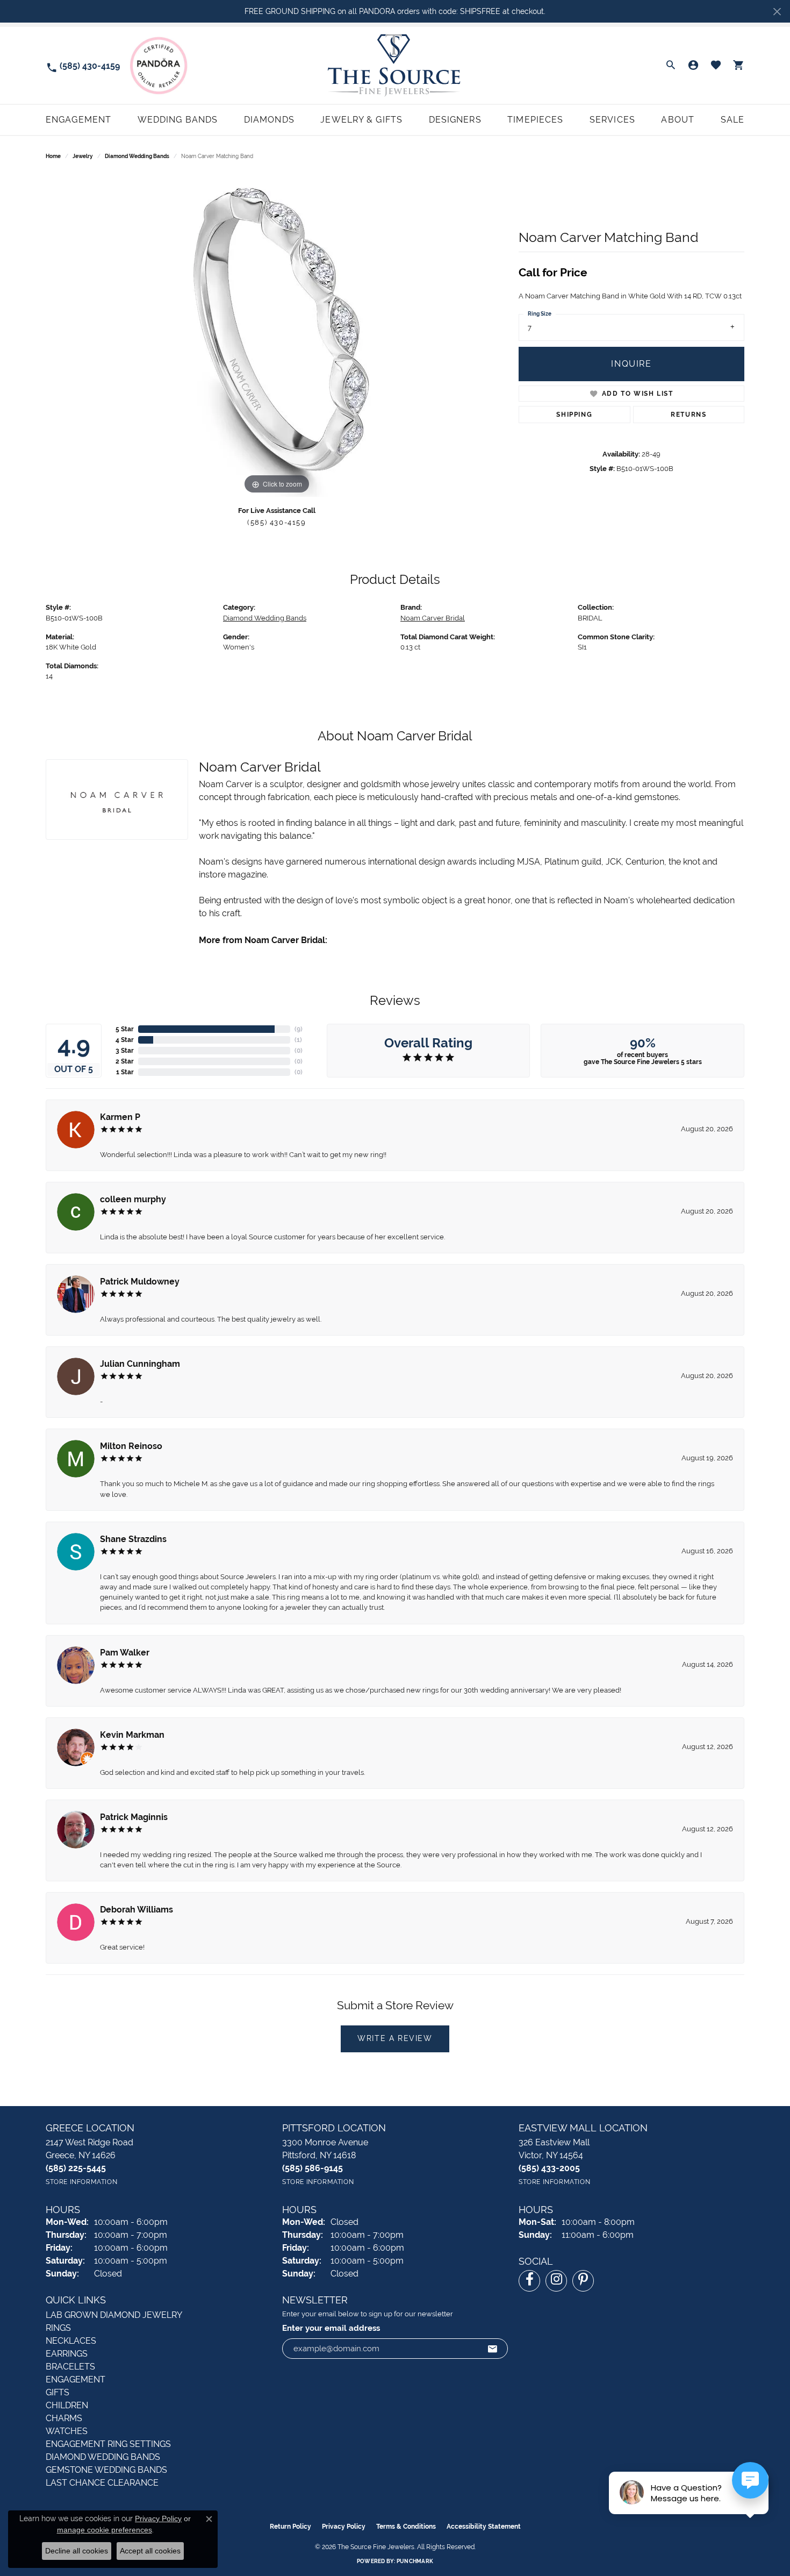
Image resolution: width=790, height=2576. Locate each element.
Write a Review (395, 2038)
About (678, 120)
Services (612, 120)
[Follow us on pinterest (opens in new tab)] (583, 2281)
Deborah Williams (137, 1910)
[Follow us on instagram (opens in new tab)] (556, 2281)
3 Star (125, 1051)
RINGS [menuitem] (58, 2328)
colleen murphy (133, 1199)
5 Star (125, 1029)
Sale (732, 120)
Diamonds (269, 120)
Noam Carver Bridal (433, 618)
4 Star (125, 1040)
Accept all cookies (150, 2551)
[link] (83, 65)
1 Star (125, 1072)
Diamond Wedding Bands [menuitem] (103, 2457)
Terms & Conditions (406, 2527)
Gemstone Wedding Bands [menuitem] (106, 2470)
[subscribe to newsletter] (493, 2349)
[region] (277, 336)
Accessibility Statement (484, 2527)
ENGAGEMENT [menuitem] (76, 2379)
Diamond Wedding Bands (137, 156)
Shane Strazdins (133, 1539)
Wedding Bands (178, 120)
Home (53, 156)
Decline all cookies (77, 2551)
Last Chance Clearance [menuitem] (102, 2483)
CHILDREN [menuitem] (67, 2405)
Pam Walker (125, 1653)
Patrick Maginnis (134, 1817)
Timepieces (535, 120)
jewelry (83, 156)
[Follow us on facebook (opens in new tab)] (529, 2281)
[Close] (777, 12)
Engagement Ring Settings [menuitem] (108, 2444)
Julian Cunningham (140, 1364)
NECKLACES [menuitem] (71, 2341)
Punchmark (415, 2561)
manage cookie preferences (105, 2530)
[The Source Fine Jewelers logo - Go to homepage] (395, 65)
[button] (671, 66)
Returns (688, 415)
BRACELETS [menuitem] (70, 2367)
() (299, 1029)
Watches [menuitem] (67, 2431)
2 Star (125, 1061)
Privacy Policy (344, 2527)
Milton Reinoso (131, 1446)
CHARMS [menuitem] (64, 2418)
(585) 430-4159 (276, 522)
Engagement (78, 120)
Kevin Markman (132, 1735)
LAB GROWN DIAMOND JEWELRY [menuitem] (114, 2315)
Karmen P (120, 1117)
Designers (455, 120)
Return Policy (290, 2527)
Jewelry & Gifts (361, 120)
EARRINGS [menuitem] (67, 2354)
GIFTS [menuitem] (58, 2392)
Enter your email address (331, 2328)
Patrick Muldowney (140, 1282)
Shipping (574, 415)
